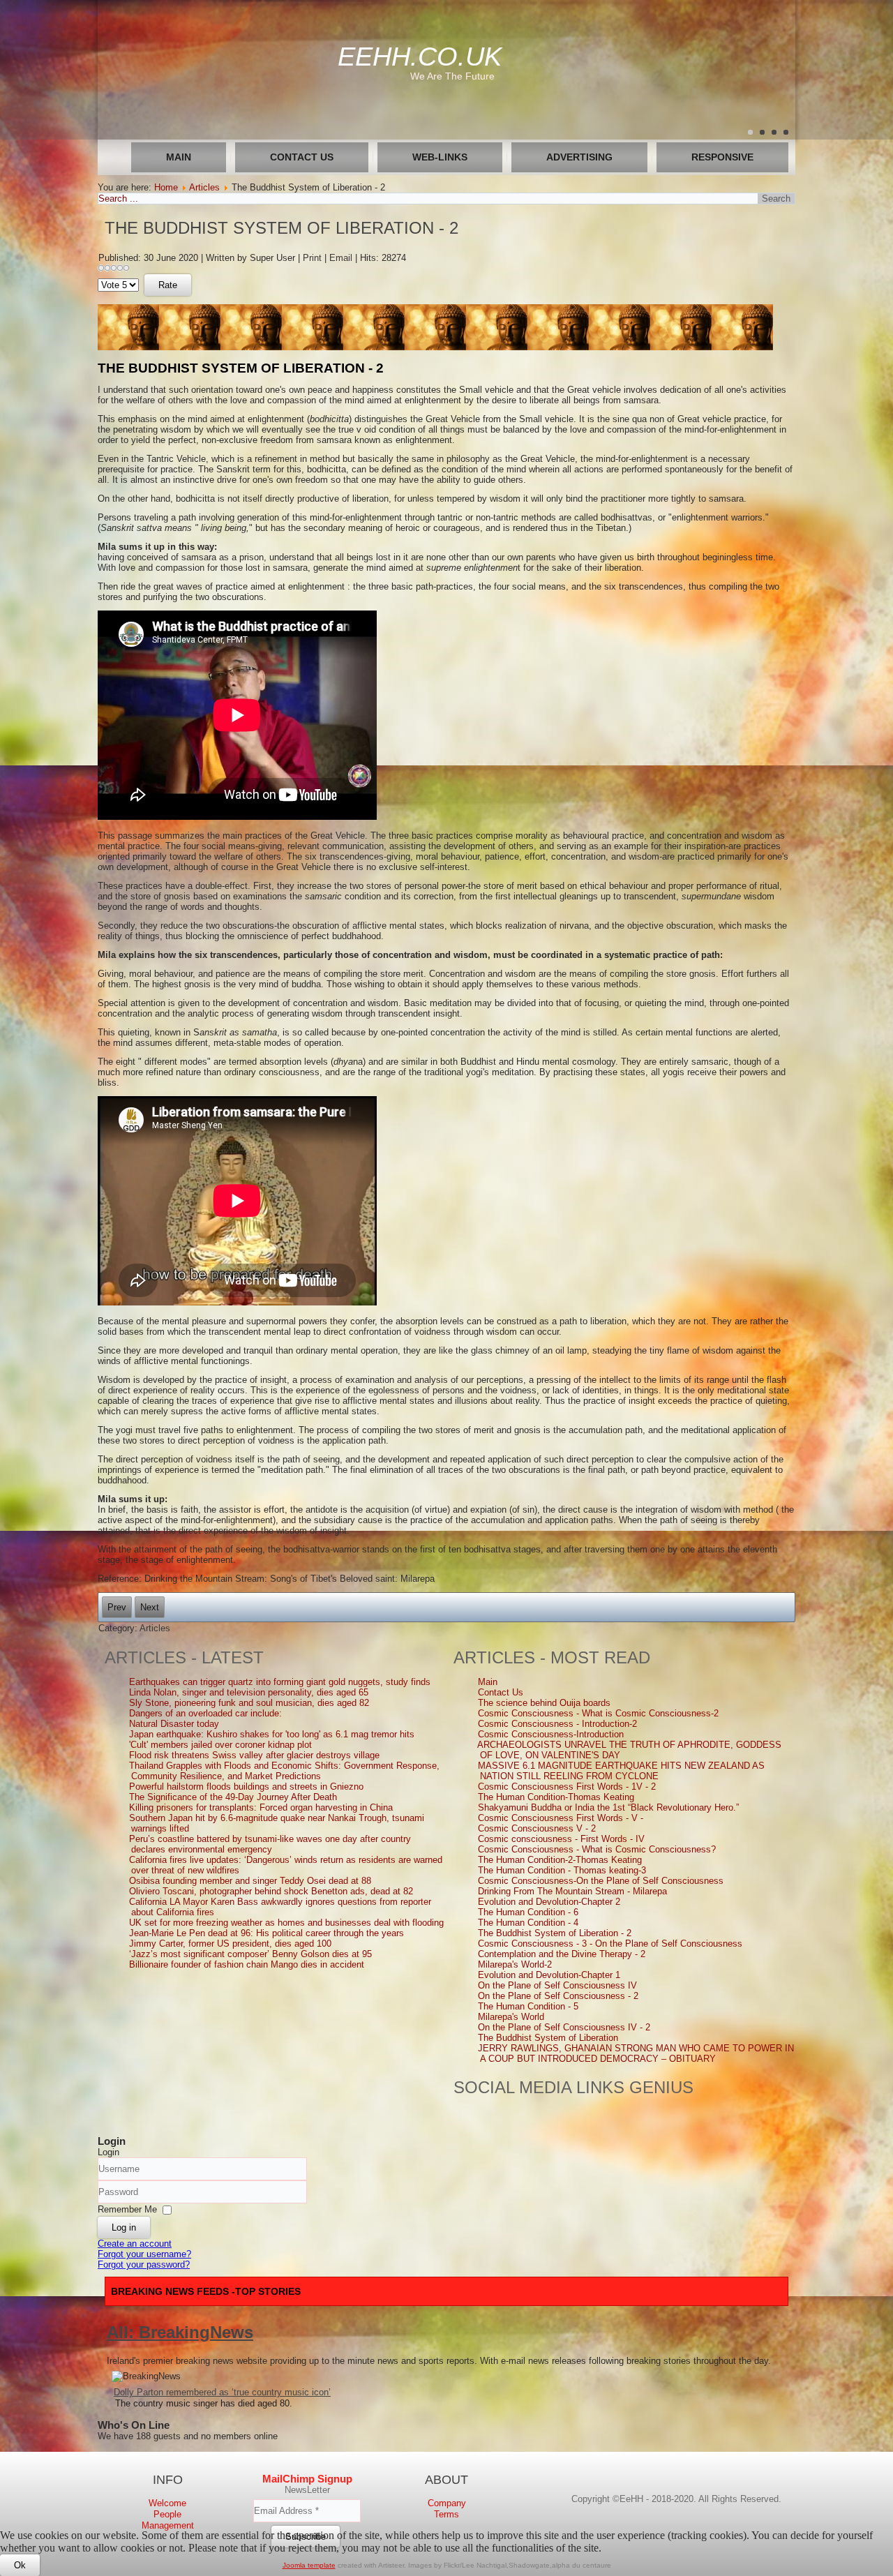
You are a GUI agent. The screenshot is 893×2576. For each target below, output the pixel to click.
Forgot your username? (144, 2254)
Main (179, 157)
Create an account (135, 2244)
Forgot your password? (144, 2264)
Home (166, 187)
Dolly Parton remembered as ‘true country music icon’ (222, 2392)
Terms (446, 2514)
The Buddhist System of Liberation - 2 (282, 228)
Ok (20, 2565)
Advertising (579, 157)
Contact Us (302, 157)
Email (342, 258)
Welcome (167, 2503)
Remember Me (127, 2209)
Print (314, 258)
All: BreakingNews (180, 2332)
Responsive (722, 157)
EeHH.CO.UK (420, 57)
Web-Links (440, 157)
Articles (204, 187)
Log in (124, 2227)
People (167, 2514)
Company (447, 2503)
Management (168, 2525)
